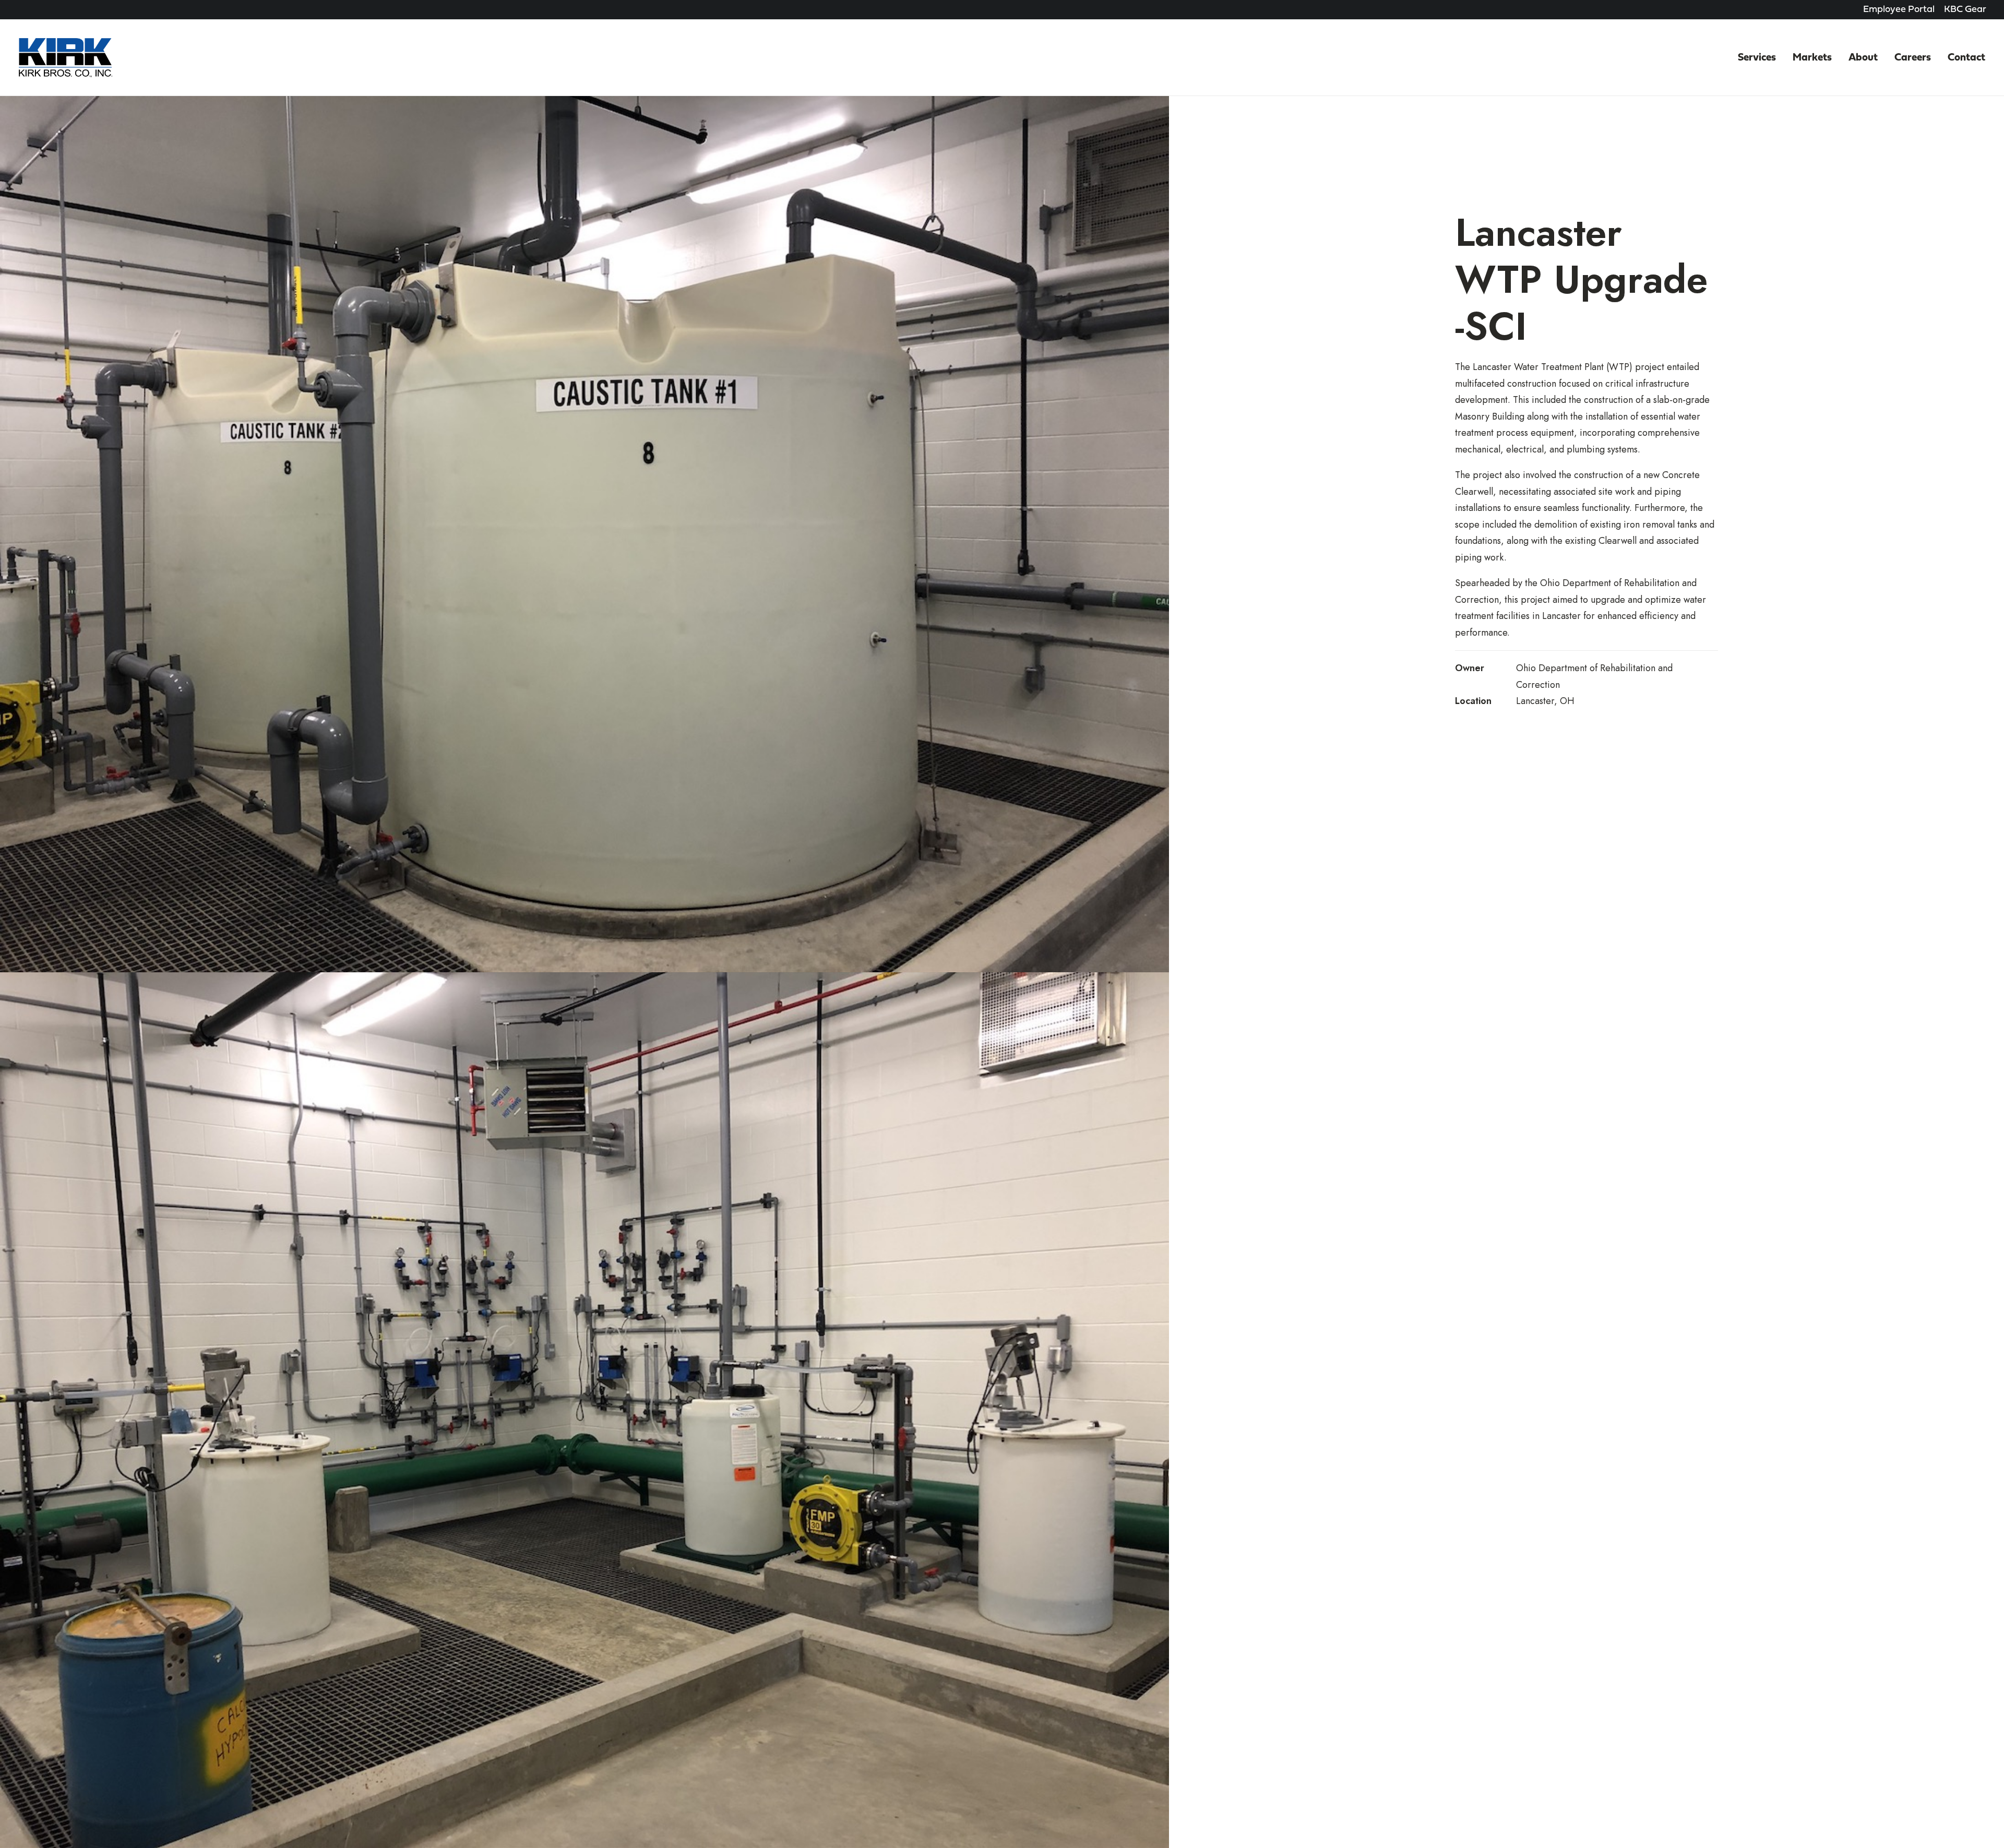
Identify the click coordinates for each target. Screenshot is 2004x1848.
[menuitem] (1899, 10)
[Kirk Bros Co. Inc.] (65, 58)
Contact (1966, 58)
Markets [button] (1812, 58)
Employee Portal (1899, 10)
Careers (1913, 58)
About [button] (1863, 58)
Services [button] (1757, 58)
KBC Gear (1965, 10)
